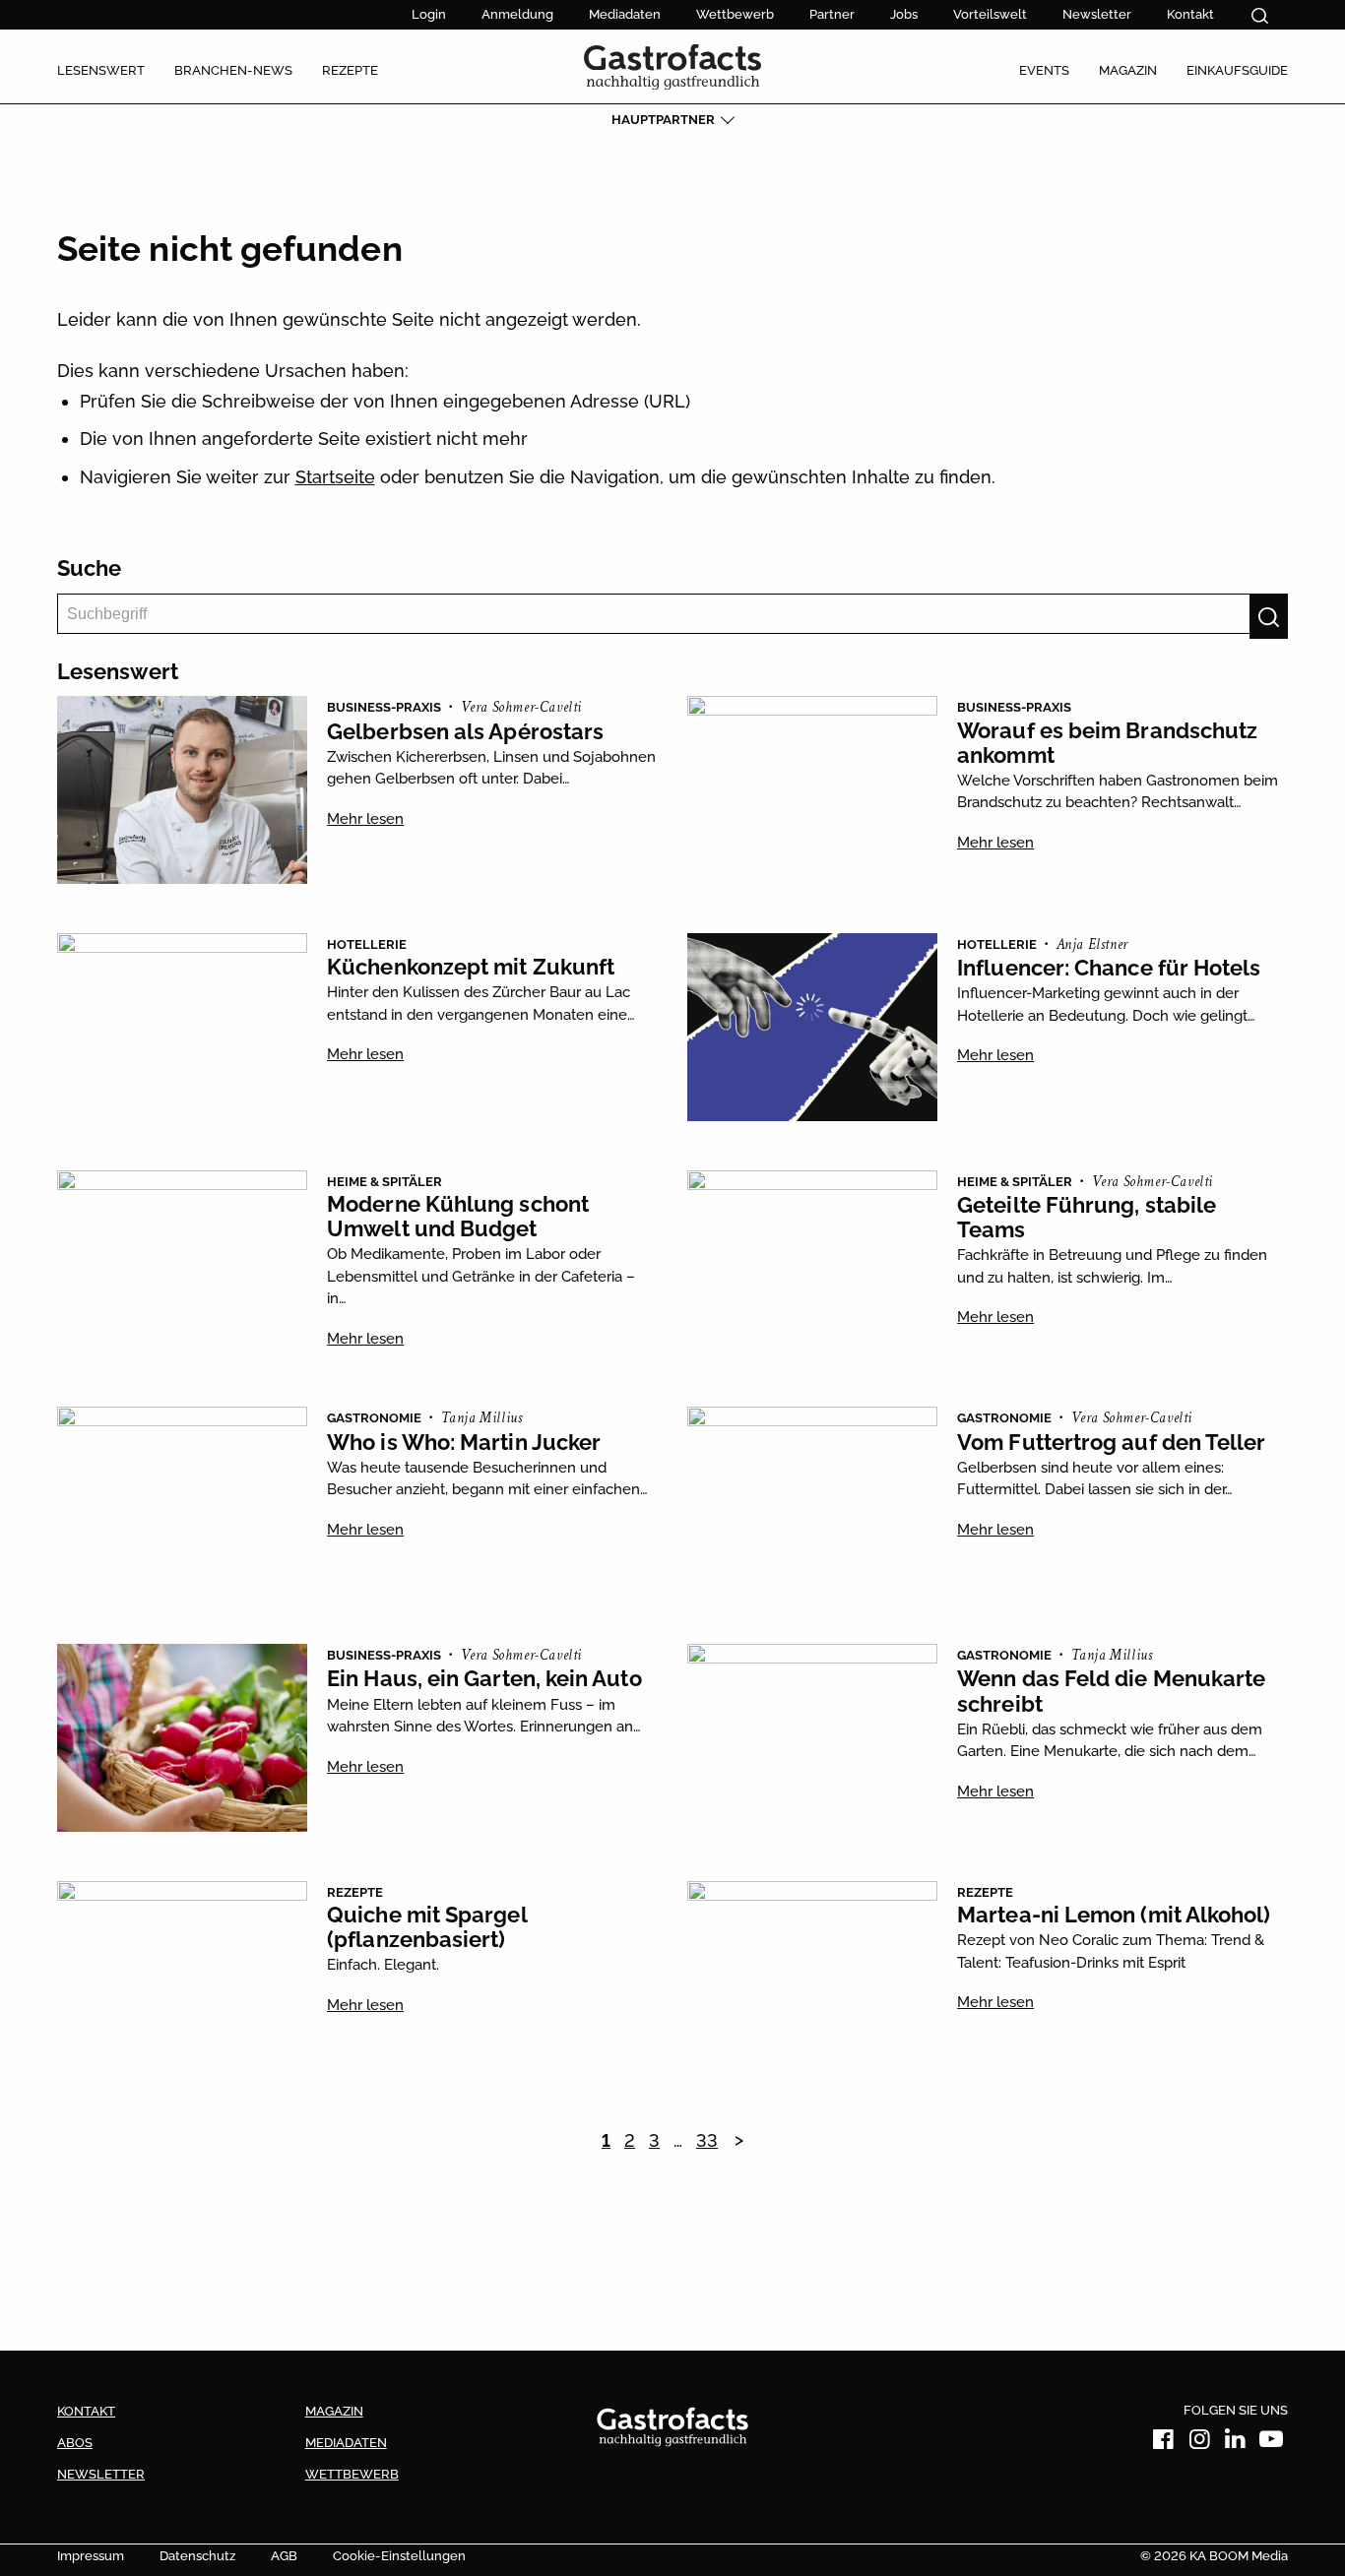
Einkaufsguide (1237, 70)
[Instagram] (1199, 2443)
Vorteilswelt (990, 14)
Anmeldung (517, 14)
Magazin (1128, 70)
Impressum (91, 2556)
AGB (284, 2556)
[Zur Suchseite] (1260, 16)
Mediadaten (625, 14)
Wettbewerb (735, 14)
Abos (75, 2443)
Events (1044, 70)
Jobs (904, 14)
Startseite (335, 477)
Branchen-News (233, 70)
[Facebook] (1164, 2443)
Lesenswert (101, 70)
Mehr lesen (365, 819)
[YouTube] (1271, 2443)
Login (429, 14)
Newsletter (1097, 14)
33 (707, 2140)
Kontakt (1190, 14)
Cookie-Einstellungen (399, 2556)
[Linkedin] (1236, 2443)
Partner (832, 14)
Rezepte (350, 70)
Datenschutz (197, 2556)
